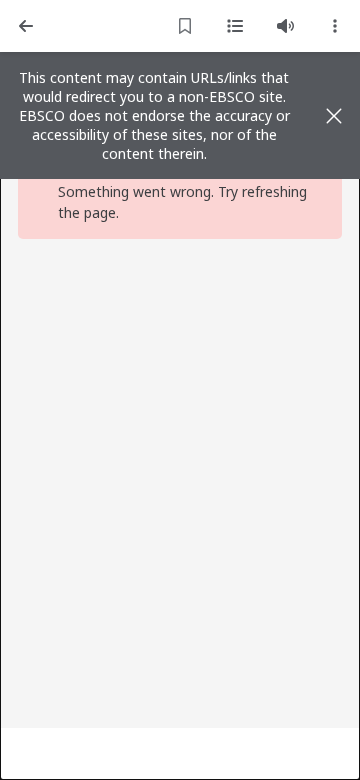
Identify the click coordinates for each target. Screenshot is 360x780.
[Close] (334, 116)
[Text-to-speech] (285, 26)
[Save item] (185, 26)
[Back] (26, 26)
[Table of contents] (235, 26)
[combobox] (335, 26)
